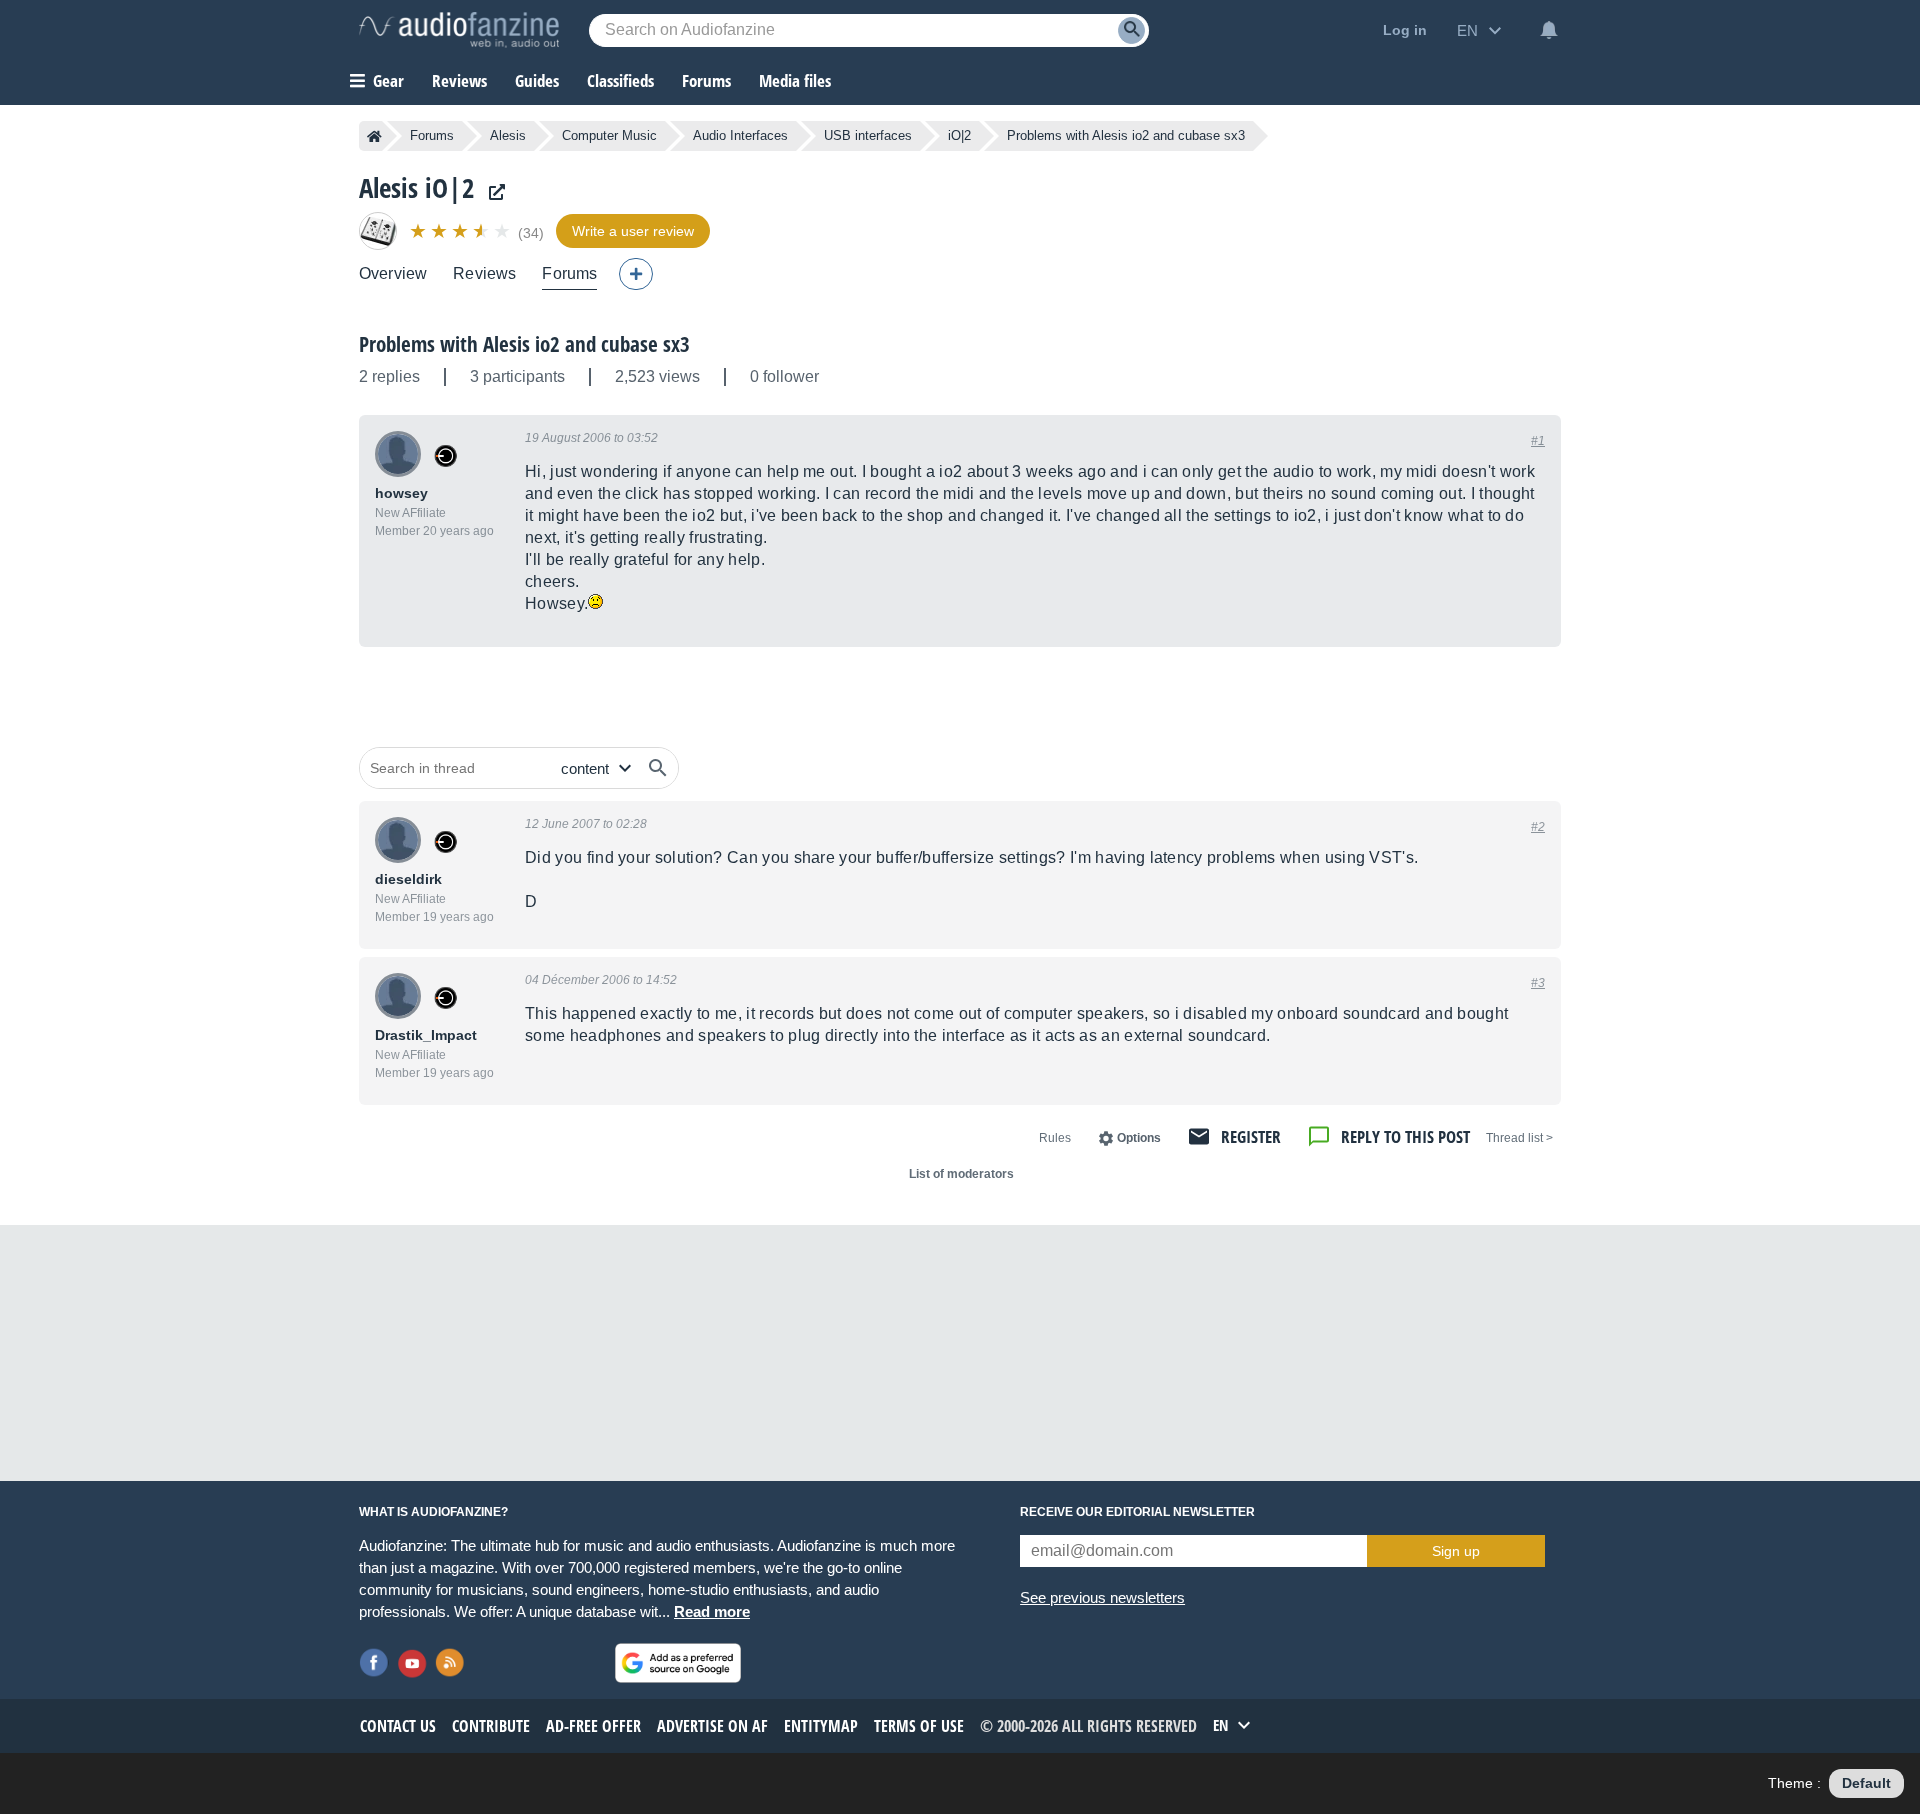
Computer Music (609, 135)
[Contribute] (636, 274)
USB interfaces (868, 135)
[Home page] (374, 136)
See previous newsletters (1102, 1597)
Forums (432, 135)
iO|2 (959, 135)
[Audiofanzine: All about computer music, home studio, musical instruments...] (459, 30)
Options (1139, 1138)
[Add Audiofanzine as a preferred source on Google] (678, 1663)
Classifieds (620, 80)
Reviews (459, 80)
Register (1251, 1136)
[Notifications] (1549, 30)
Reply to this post (1405, 1136)
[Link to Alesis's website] (492, 192)
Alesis (508, 135)
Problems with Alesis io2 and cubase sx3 (524, 344)
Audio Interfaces (740, 135)
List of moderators (961, 1174)
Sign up (1456, 1551)
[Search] (1131, 30)
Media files (795, 80)
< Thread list (1519, 1138)
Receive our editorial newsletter (1137, 1512)
